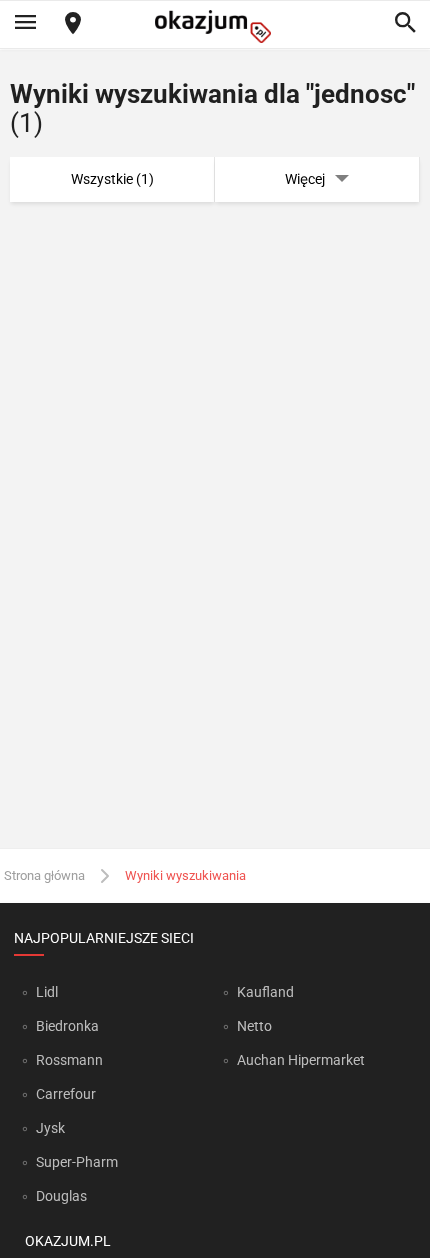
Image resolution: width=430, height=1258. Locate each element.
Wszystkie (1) (112, 179)
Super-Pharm (77, 1162)
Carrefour (66, 1094)
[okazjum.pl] (215, 26)
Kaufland (265, 992)
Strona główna (44, 875)
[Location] (73, 24)
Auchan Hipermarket (301, 1060)
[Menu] (25, 24)
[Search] (405, 24)
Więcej (305, 179)
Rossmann (69, 1060)
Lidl (47, 992)
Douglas (61, 1196)
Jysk (50, 1128)
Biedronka (67, 1026)
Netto (254, 1026)
